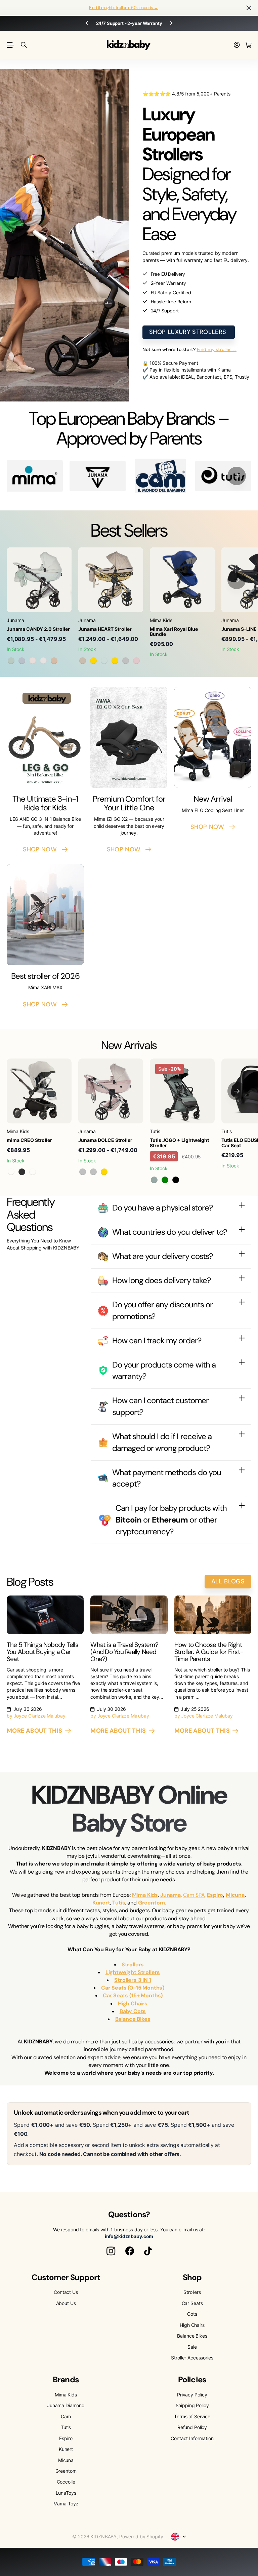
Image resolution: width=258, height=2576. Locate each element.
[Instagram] (111, 2251)
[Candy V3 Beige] (54, 661)
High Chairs (192, 2325)
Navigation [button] (10, 45)
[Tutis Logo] (223, 476)
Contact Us (66, 2292)
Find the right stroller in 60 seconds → (124, 8)
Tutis (66, 2427)
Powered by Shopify (141, 2536)
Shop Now (209, 827)
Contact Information (192, 2438)
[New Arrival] (213, 737)
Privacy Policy (192, 2395)
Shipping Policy (192, 2405)
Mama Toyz (66, 2504)
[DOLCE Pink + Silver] (83, 1172)
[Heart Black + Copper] (104, 661)
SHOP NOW (42, 849)
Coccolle (66, 2482)
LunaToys (66, 2493)
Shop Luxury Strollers (189, 332)
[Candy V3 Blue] (22, 661)
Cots (192, 2314)
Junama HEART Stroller (105, 629)
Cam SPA (194, 1895)
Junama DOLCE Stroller (105, 1140)
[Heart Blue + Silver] (126, 661)
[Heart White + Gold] (93, 661)
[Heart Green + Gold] (115, 661)
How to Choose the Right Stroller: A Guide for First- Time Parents (209, 1652)
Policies (192, 2379)
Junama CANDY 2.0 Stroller (38, 629)
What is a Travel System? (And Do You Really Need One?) (124, 1652)
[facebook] (130, 2251)
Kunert (66, 2449)
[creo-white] (33, 1172)
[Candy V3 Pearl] (33, 661)
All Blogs (228, 1581)
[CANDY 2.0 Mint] (11, 661)
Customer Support (66, 2277)
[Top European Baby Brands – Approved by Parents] (160, 476)
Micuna (66, 2460)
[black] (22, 1172)
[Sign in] (237, 45)
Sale (192, 2347)
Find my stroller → (217, 349)
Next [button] (180, 23)
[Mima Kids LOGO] (35, 476)
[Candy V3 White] (43, 661)
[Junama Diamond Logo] (98, 476)
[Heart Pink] (136, 661)
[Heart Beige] (83, 661)
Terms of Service (192, 2416)
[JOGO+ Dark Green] (165, 1180)
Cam (66, 2416)
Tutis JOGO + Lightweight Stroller (179, 1143)
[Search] (24, 45)
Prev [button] (78, 23)
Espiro (66, 2438)
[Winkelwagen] (248, 45)
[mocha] (11, 1172)
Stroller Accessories (192, 2358)
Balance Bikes (192, 2336)
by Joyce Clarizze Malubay (36, 1716)
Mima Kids (66, 2395)
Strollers (192, 2292)
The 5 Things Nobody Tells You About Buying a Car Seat (42, 1652)
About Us (66, 2303)
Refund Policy (192, 2427)
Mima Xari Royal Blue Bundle (174, 631)
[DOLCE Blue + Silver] (93, 1172)
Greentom (66, 2471)
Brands (66, 2379)
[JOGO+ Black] (176, 1180)
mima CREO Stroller (29, 1140)
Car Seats (192, 2303)
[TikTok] (148, 2251)
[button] (237, 476)
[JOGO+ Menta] (154, 1180)
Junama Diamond (66, 2405)
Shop (192, 2277)
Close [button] (249, 8)
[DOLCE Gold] (104, 1172)
